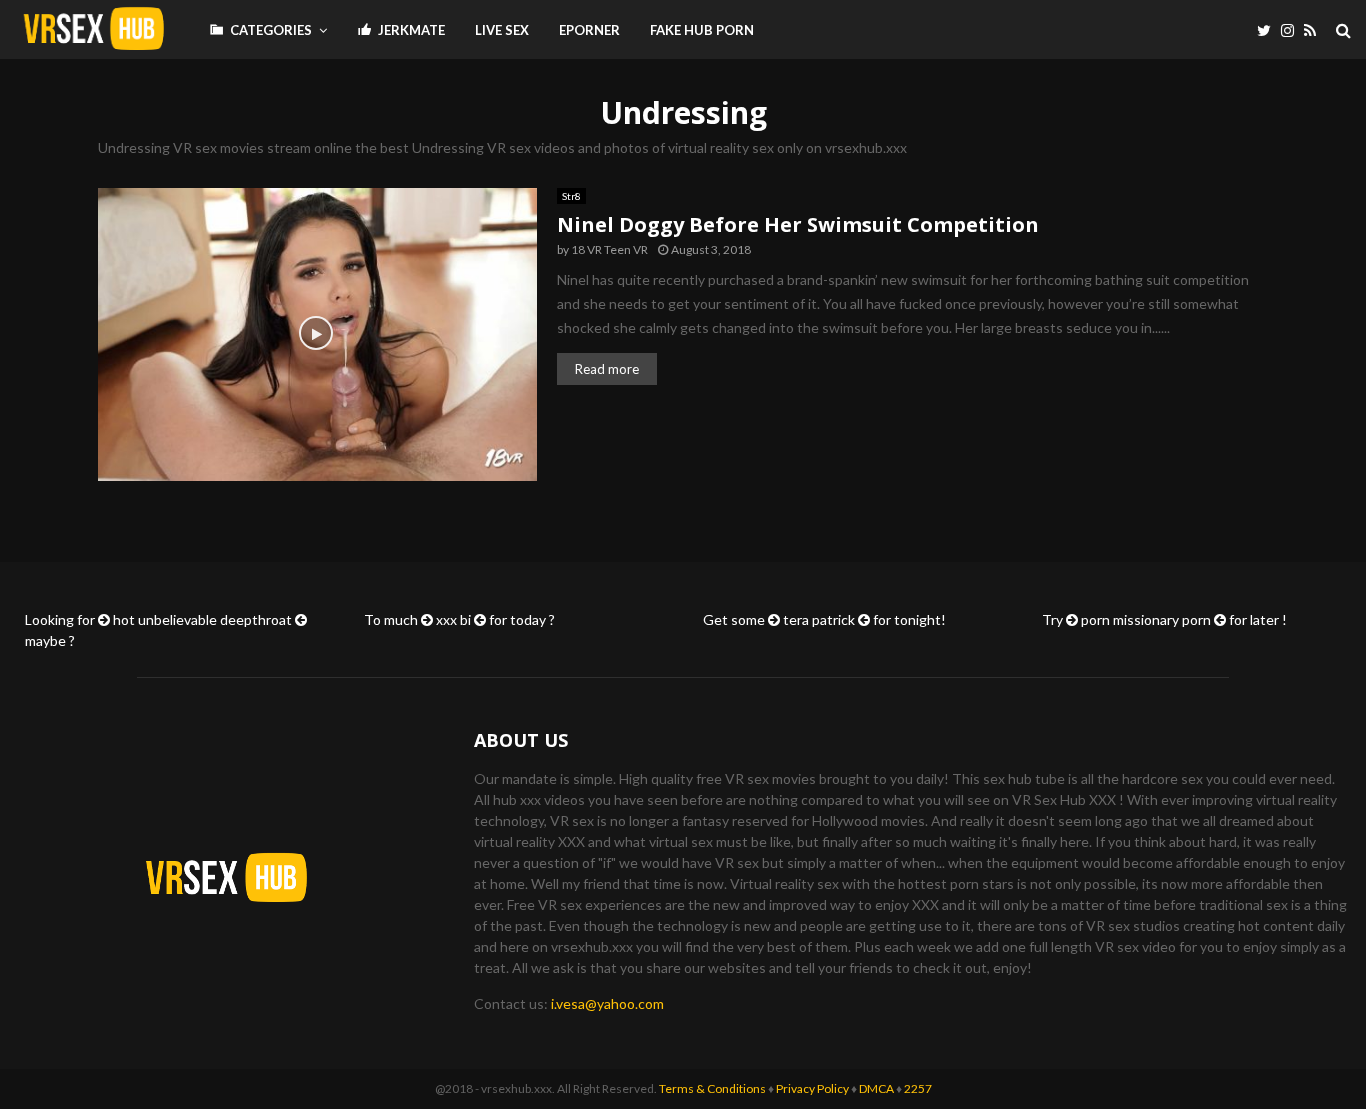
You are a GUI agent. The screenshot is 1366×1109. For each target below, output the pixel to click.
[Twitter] (1269, 30)
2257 (918, 1088)
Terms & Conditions (712, 1088)
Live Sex (502, 30)
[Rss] (1315, 30)
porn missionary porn (1146, 619)
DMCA (876, 1088)
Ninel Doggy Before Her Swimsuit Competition (798, 224)
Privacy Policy (812, 1088)
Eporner (589, 30)
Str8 (571, 196)
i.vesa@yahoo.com (607, 1003)
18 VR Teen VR (609, 249)
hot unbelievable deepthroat (202, 619)
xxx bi (453, 619)
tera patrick (819, 619)
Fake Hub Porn (702, 30)
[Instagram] (1292, 30)
